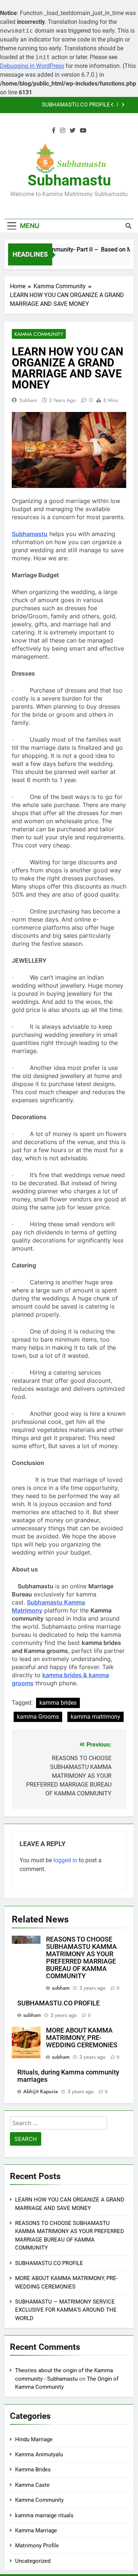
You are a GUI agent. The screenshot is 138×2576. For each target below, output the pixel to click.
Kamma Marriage (36, 2530)
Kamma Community (39, 334)
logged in (65, 1860)
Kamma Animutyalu (39, 2454)
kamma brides (58, 1703)
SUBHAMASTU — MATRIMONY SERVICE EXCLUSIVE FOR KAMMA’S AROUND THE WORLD (66, 2310)
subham (28, 400)
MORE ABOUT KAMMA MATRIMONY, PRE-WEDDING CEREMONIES (82, 2038)
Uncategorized (33, 2561)
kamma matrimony (95, 1717)
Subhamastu (69, 180)
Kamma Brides (33, 2470)
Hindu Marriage (34, 2439)
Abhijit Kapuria (40, 2091)
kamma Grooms (38, 1717)
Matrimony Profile (37, 2546)
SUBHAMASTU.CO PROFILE (76, 105)
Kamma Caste (32, 2485)
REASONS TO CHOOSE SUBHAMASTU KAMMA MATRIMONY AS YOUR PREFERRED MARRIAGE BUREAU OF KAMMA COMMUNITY (81, 1958)
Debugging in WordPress (32, 66)
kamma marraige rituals (44, 2515)
